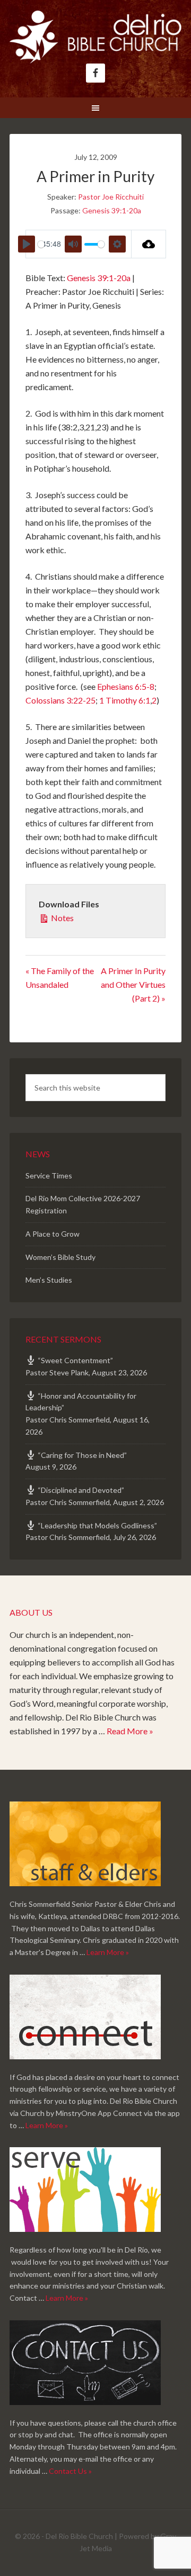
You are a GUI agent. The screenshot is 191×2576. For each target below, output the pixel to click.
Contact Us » (70, 2471)
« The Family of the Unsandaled (60, 978)
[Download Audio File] (149, 244)
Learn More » (108, 1952)
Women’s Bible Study (60, 1257)
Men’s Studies (49, 1280)
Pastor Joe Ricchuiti (111, 197)
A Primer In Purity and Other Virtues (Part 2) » (133, 984)
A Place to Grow (53, 1234)
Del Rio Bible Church (95, 37)
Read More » (130, 1731)
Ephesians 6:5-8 (126, 686)
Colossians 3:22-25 (60, 700)
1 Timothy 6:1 (125, 700)
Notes (62, 918)
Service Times (49, 1176)
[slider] (41, 244)
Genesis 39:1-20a (112, 210)
